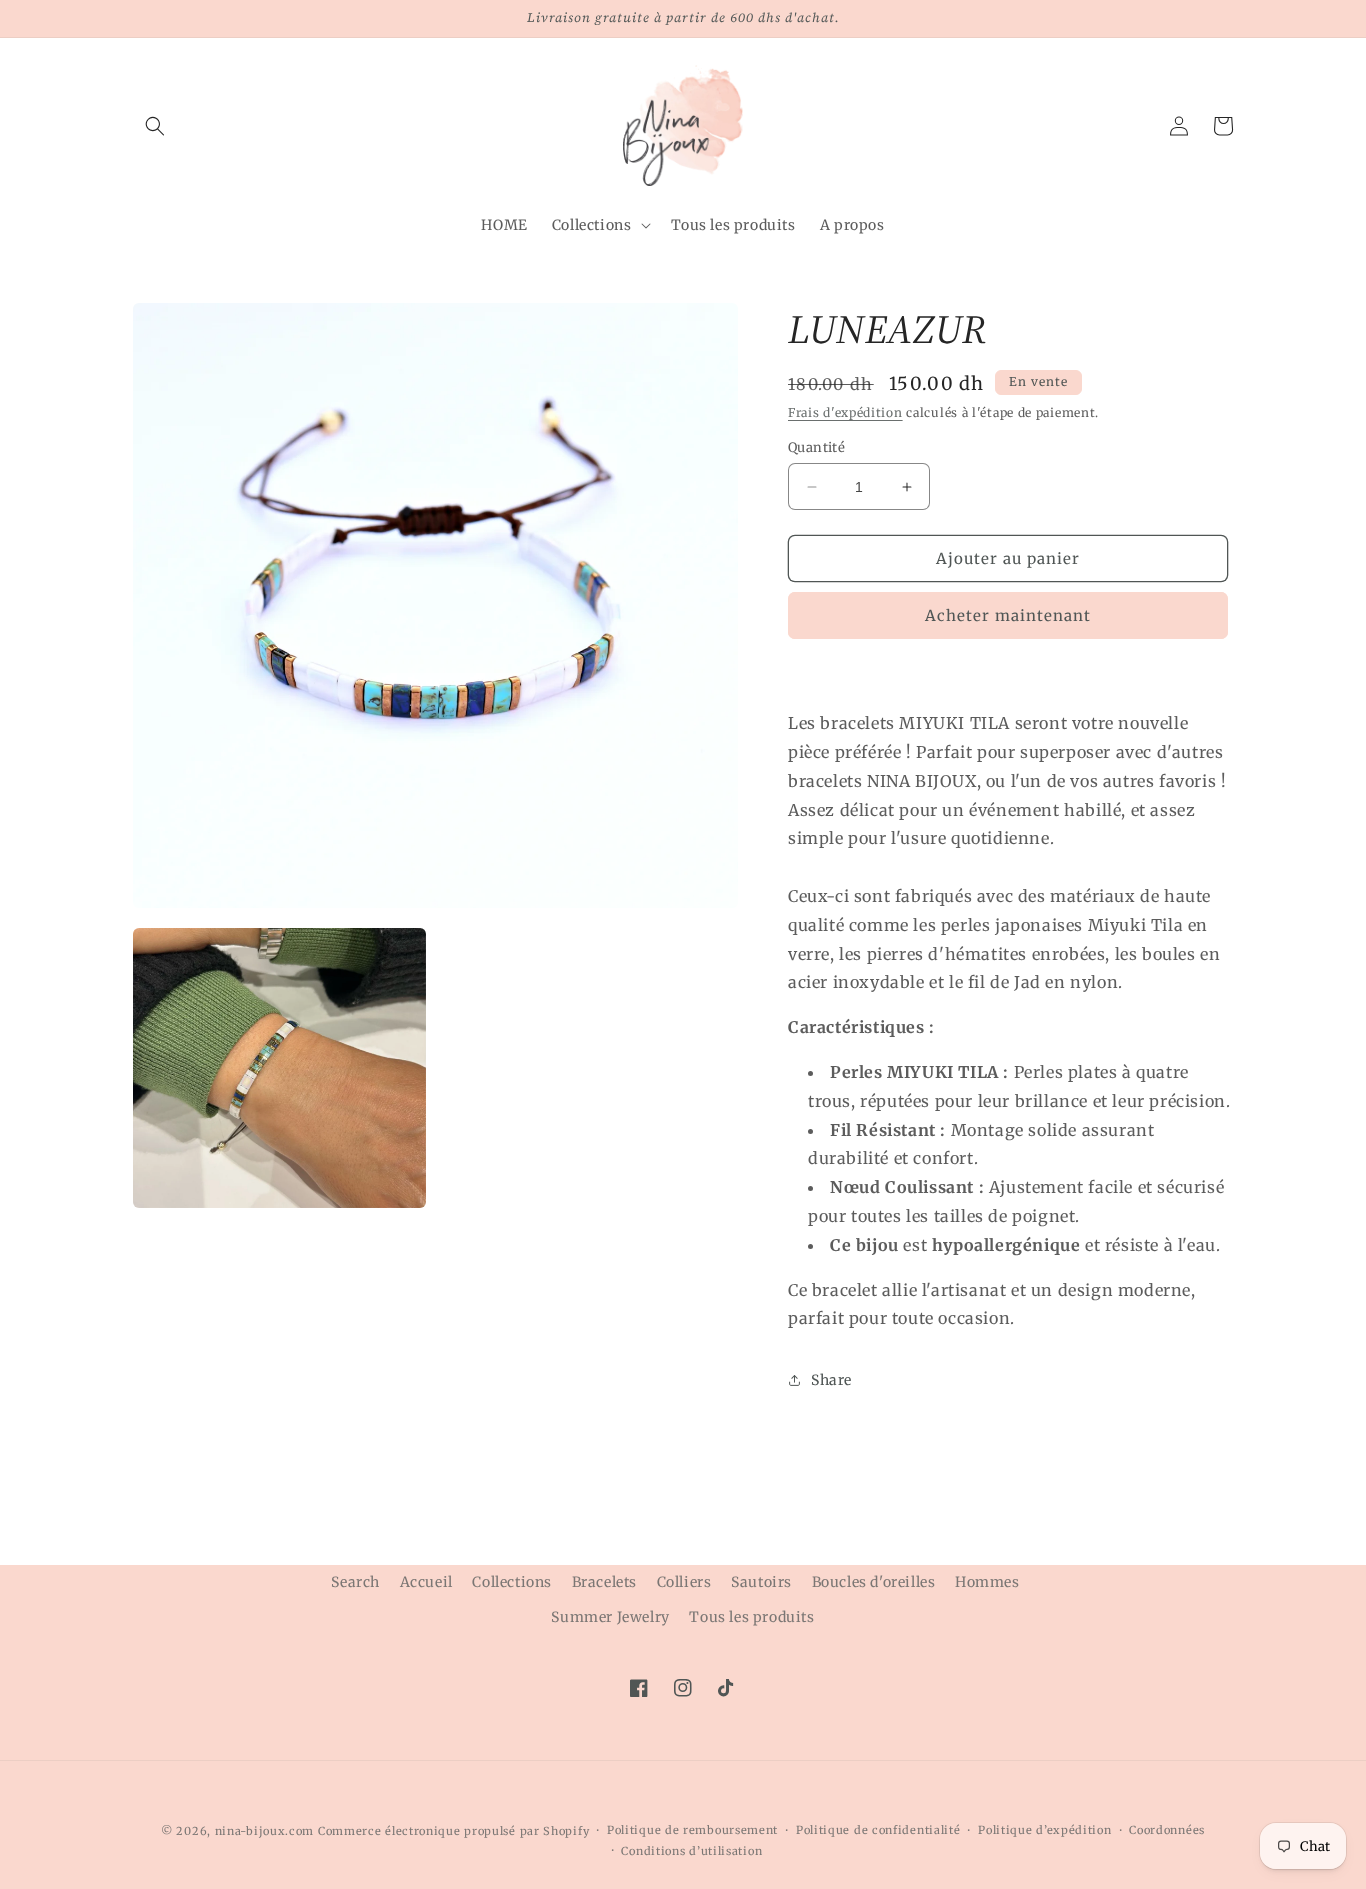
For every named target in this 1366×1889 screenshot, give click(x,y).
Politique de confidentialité (878, 1830)
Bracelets (604, 1582)
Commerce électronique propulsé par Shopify (453, 1831)
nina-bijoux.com (265, 1831)
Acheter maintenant (1008, 615)
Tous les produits (751, 1617)
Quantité (816, 447)
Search (355, 1582)
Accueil (426, 1582)
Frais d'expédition (845, 412)
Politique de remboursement (692, 1830)
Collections (512, 1582)
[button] (155, 126)
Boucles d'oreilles (874, 1582)
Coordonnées (1167, 1830)
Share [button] (831, 1380)
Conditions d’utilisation (691, 1851)
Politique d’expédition (1044, 1830)
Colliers (684, 1582)
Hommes (987, 1582)
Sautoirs (761, 1582)
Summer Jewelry (610, 1617)
